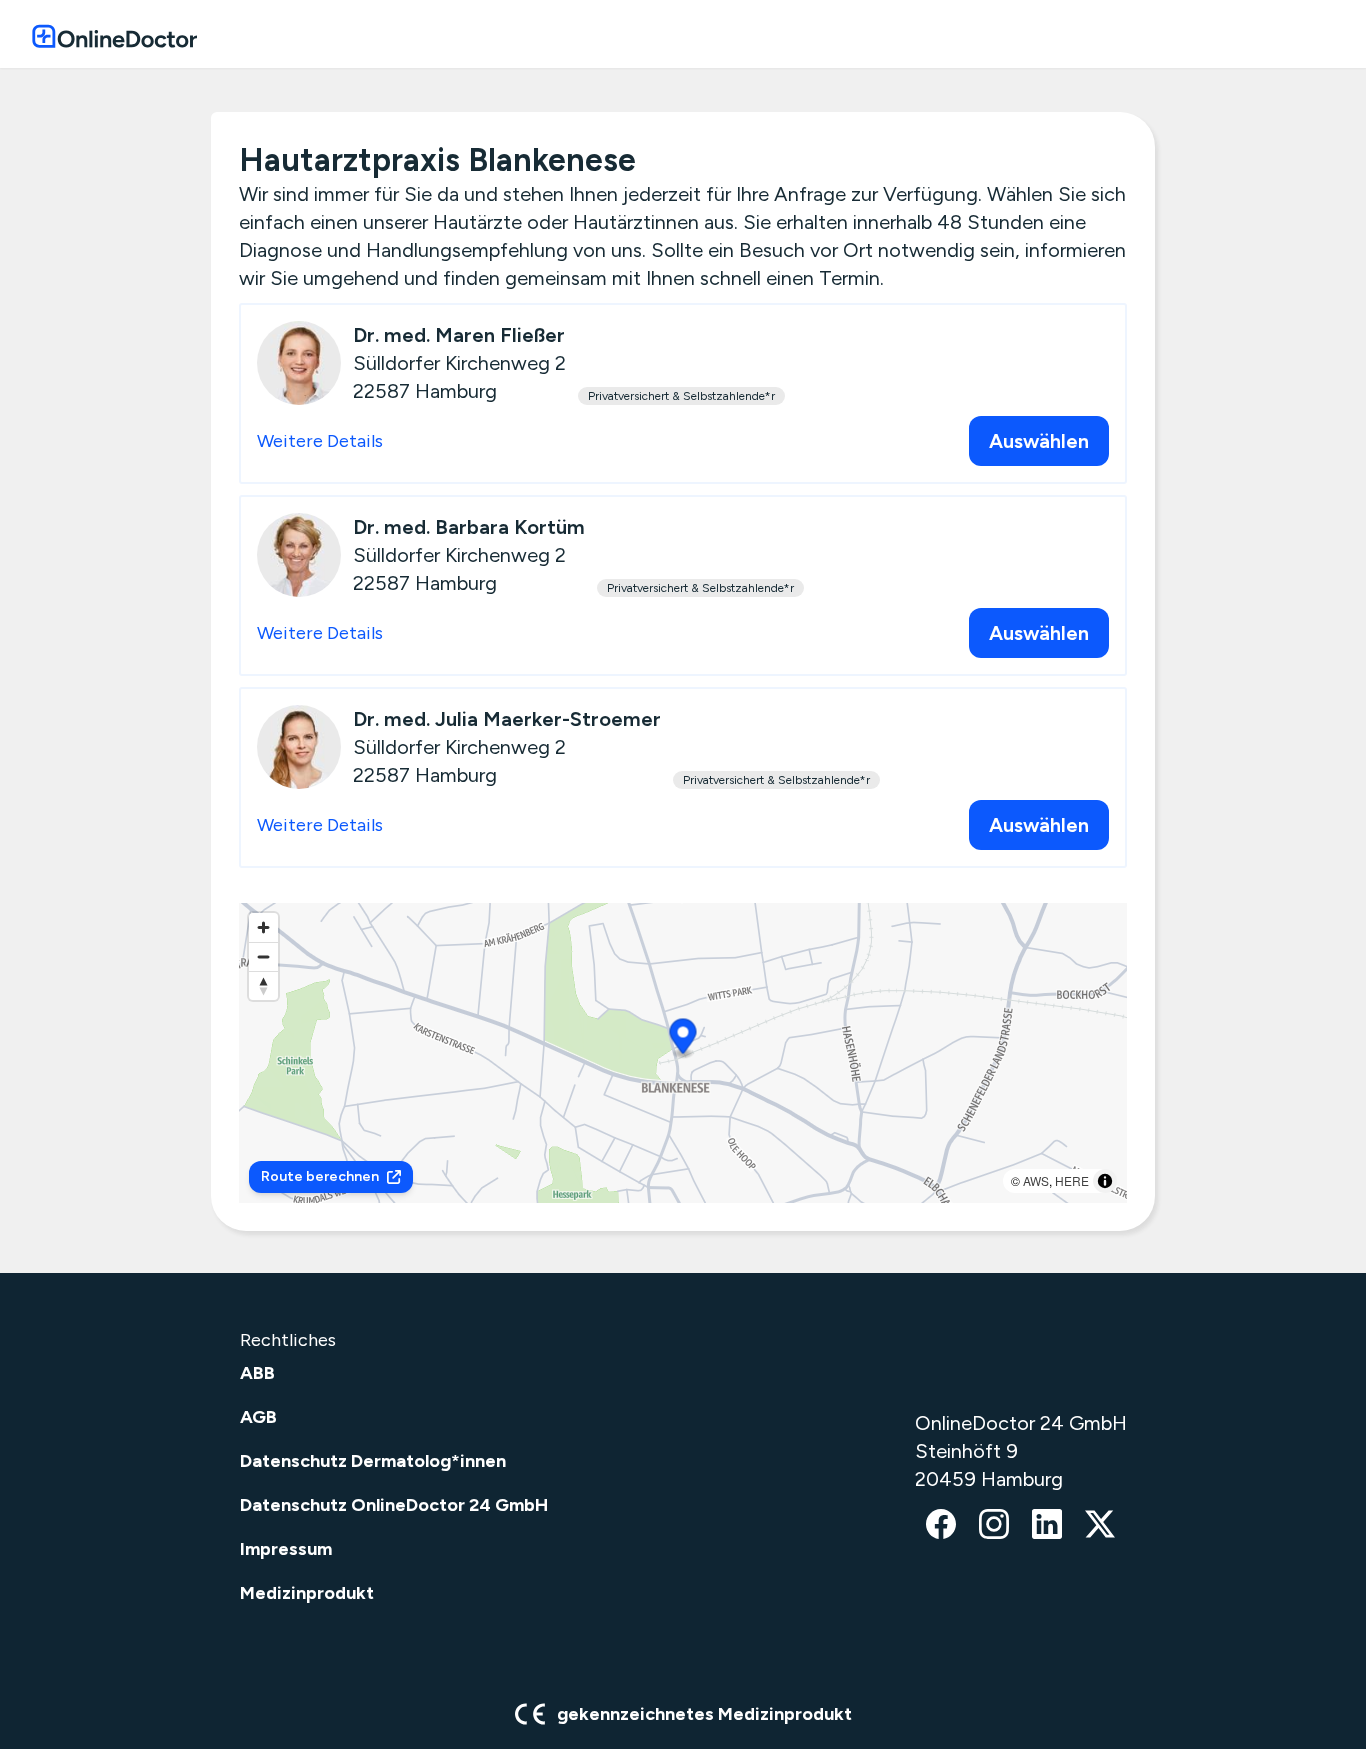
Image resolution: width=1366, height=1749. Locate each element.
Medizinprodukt (307, 1593)
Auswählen (1039, 441)
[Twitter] (1100, 1526)
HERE (1072, 1180)
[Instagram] (994, 1526)
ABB (257, 1373)
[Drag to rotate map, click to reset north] (263, 985)
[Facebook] (941, 1526)
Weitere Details (320, 441)
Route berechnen (320, 1176)
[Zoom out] (263, 956)
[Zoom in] (263, 927)
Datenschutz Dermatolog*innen (373, 1461)
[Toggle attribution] (1105, 1181)
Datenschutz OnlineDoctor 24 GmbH (394, 1505)
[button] (683, 1039)
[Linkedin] (1047, 1526)
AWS (1036, 1180)
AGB (258, 1417)
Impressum (286, 1549)
